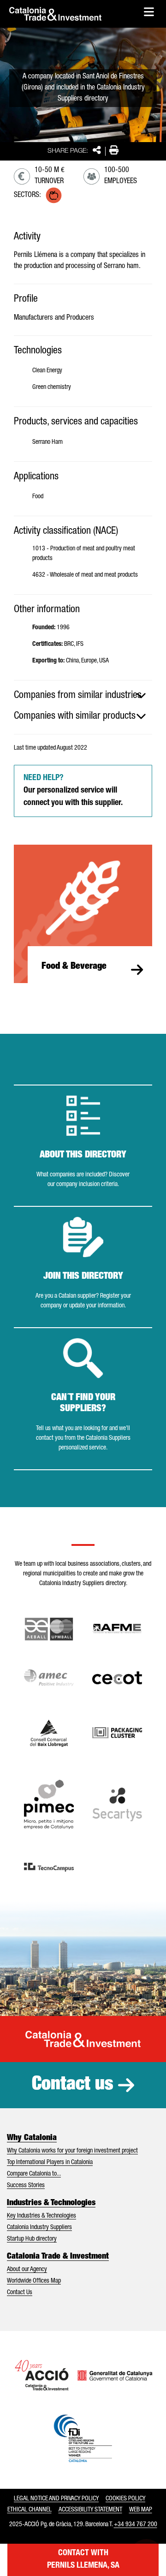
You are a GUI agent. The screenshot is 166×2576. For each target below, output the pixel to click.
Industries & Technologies (51, 2203)
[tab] (83, 696)
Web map (141, 2510)
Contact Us (20, 2293)
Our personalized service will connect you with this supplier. (73, 791)
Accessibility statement (90, 2510)
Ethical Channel (30, 2510)
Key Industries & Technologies (41, 2216)
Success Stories (26, 2186)
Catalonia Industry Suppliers (39, 2228)
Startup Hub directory (32, 2239)
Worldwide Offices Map (34, 2281)
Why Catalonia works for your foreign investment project (72, 2151)
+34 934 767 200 (136, 2525)
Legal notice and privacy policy (56, 2499)
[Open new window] (49, 1733)
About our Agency (27, 2270)
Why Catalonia (32, 2138)
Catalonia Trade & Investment (58, 2257)
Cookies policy (125, 2499)
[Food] (54, 195)
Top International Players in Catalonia (50, 2163)
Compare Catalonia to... (34, 2174)
